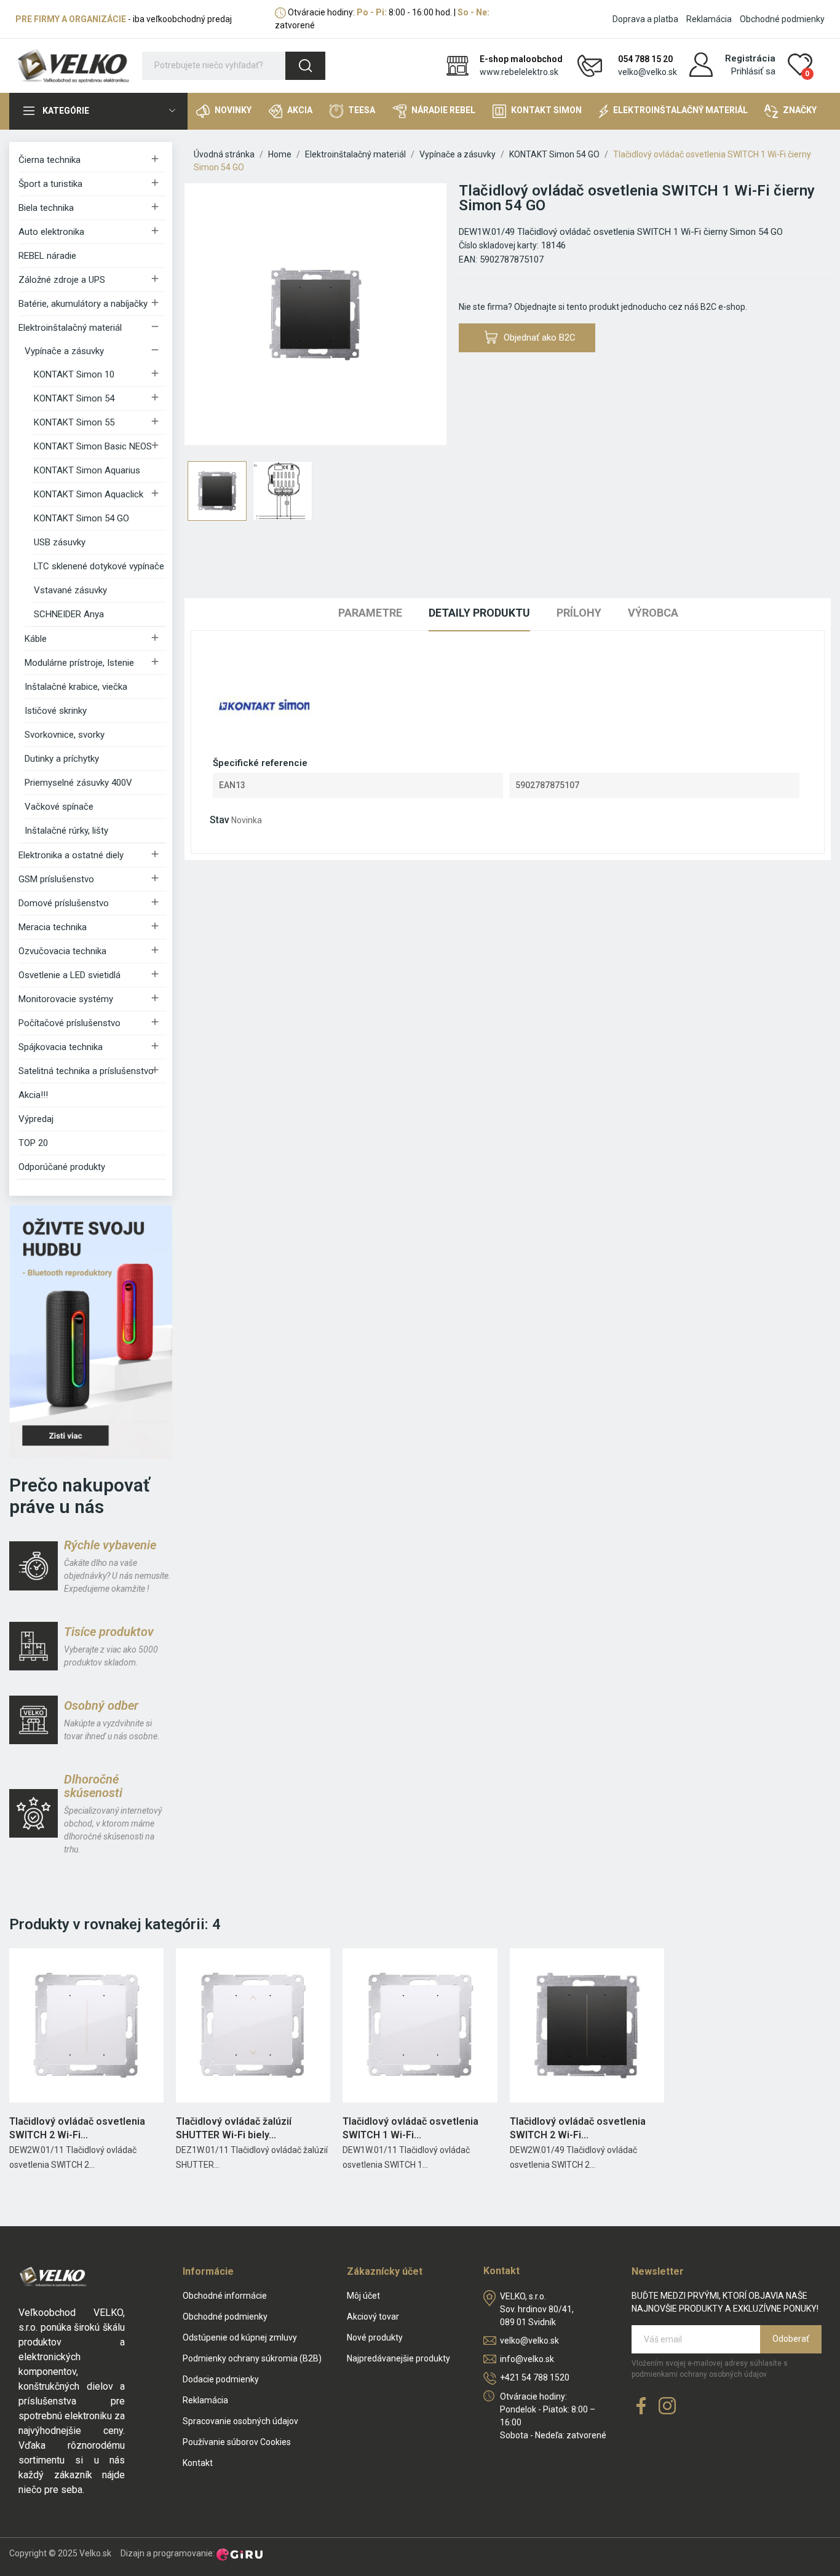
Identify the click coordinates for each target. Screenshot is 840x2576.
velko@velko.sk (648, 72)
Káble (36, 639)
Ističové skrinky (56, 711)
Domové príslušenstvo (64, 903)
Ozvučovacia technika (62, 951)
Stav (220, 820)
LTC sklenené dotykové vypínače (99, 566)
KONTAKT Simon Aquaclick (89, 494)
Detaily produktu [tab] (479, 613)
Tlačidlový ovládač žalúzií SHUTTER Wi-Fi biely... (234, 2128)
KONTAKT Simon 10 (74, 374)
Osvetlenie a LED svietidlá (69, 975)
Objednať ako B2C (540, 338)
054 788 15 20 (645, 59)
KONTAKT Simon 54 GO (81, 518)
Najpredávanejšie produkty (398, 2358)
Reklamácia (709, 19)
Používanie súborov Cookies (237, 2442)
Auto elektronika (51, 232)
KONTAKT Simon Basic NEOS (93, 446)
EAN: (468, 259)
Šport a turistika (50, 184)
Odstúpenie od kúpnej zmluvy (240, 2337)
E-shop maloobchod (521, 59)
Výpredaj (36, 1119)
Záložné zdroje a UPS (62, 280)
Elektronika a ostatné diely (71, 855)
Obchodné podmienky (782, 19)
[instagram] (667, 2407)
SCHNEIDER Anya (69, 614)
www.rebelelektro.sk (519, 72)
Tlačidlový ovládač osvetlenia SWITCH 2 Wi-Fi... (77, 2128)
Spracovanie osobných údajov (240, 2421)
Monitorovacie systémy (66, 999)
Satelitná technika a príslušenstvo (86, 1071)
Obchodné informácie (225, 2296)
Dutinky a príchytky (62, 759)
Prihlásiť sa (753, 71)
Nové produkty (375, 2337)
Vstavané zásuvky (70, 590)
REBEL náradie (47, 256)
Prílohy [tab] (579, 613)
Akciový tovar (373, 2317)
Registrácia (750, 58)
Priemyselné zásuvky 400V (78, 783)
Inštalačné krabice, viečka (76, 687)
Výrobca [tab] (653, 613)
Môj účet (363, 2296)
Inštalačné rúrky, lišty (66, 831)
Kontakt (198, 2463)
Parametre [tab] (370, 613)
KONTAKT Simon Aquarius (87, 470)
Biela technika (46, 208)
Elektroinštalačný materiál (70, 328)
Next (418, 316)
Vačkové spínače (59, 807)
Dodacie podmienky (221, 2379)
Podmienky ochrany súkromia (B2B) (252, 2358)
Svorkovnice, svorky (65, 735)
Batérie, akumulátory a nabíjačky (83, 304)
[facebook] (641, 2407)
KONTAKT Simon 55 (74, 422)
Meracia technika (53, 927)
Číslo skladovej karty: (499, 245)
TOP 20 (33, 1143)
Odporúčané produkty (62, 1167)
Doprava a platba (645, 19)
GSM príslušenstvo (56, 879)
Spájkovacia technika (61, 1047)
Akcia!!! (33, 1095)
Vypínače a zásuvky (64, 351)
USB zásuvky (60, 542)
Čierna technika (50, 160)
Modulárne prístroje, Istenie (79, 663)
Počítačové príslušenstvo (69, 1023)
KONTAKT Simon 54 (74, 398)
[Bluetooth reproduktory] (91, 1331)
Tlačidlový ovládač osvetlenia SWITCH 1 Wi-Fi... (410, 2128)
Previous (213, 316)
